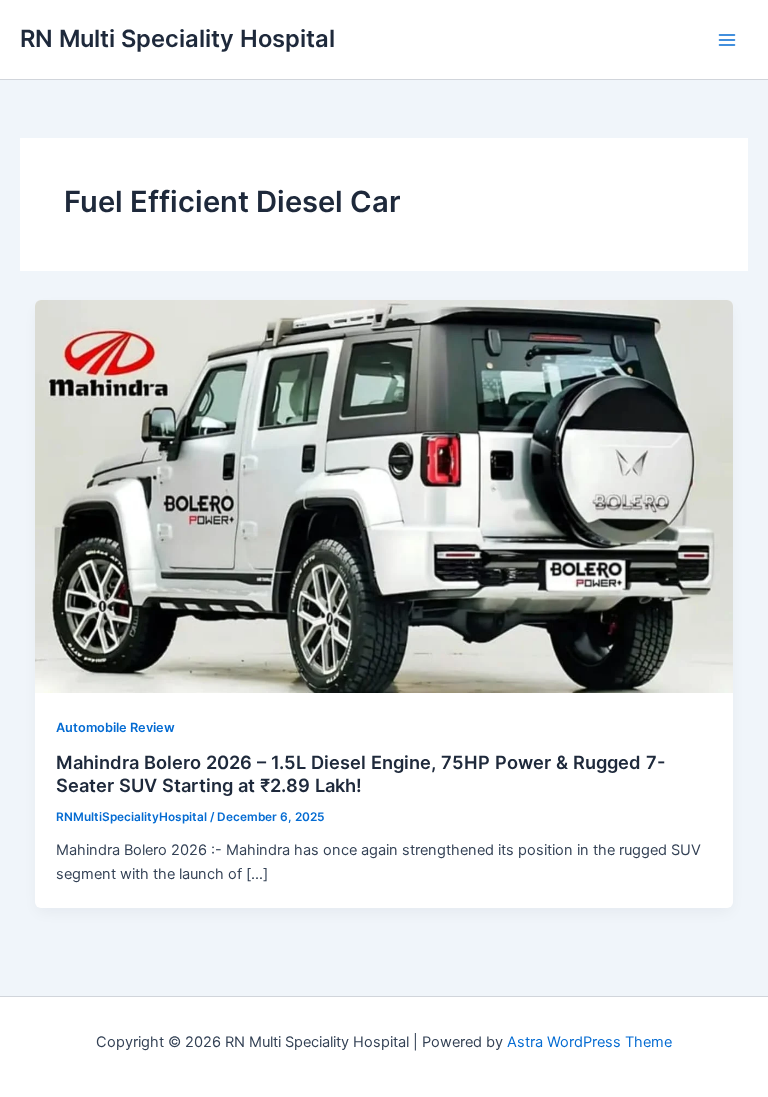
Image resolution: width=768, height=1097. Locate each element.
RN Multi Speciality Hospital (177, 38)
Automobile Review (115, 727)
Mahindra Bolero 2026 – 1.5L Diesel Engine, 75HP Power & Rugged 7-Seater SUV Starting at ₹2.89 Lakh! (361, 774)
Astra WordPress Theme (589, 1042)
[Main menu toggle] (727, 40)
